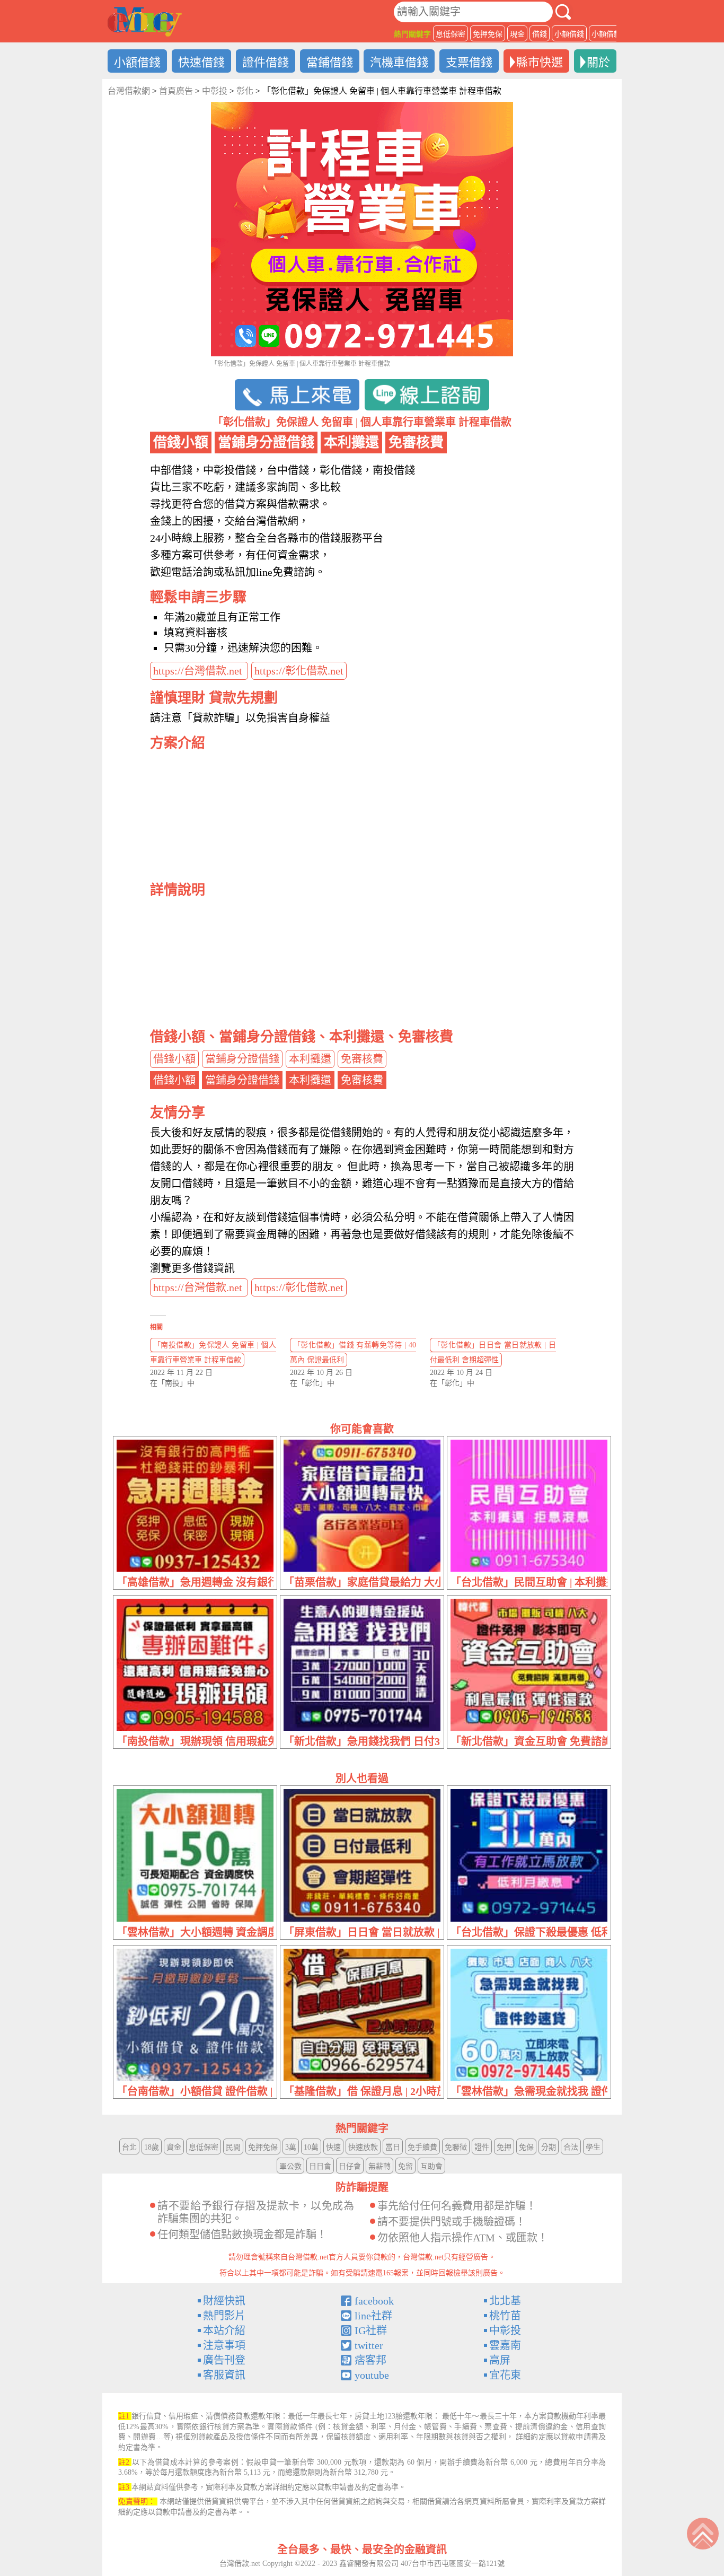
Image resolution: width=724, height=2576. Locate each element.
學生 (593, 2147)
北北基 (505, 2301)
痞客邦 (370, 2360)
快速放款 (363, 2147)
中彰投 (505, 2330)
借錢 (540, 34)
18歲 (152, 2147)
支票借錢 (469, 62)
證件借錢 (266, 62)
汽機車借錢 (399, 62)
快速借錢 (201, 62)
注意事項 (224, 2345)
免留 (405, 2166)
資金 (174, 2147)
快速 (333, 2147)
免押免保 (488, 34)
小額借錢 (569, 34)
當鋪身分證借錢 (242, 1059)
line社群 (373, 2316)
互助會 (431, 2166)
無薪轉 (379, 2166)
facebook (374, 2301)
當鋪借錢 (330, 62)
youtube (372, 2375)
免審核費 (362, 1059)
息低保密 (451, 34)
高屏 (500, 2360)
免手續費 (422, 2147)
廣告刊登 (224, 2360)
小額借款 (606, 34)
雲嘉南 (505, 2345)
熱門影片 (224, 2316)
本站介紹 (224, 2330)
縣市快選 (540, 62)
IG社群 (371, 2330)
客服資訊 (224, 2375)
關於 (598, 62)
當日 (393, 2147)
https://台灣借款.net (199, 671)
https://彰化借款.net (299, 671)
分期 (549, 2147)
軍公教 (290, 2166)
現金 (517, 34)
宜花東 (505, 2375)
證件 (482, 2147)
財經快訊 (224, 2301)
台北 (129, 2147)
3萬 (291, 2147)
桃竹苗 (505, 2316)
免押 (504, 2147)
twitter (369, 2345)
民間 (233, 2147)
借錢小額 (174, 1059)
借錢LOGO (145, 22)
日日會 (320, 2166)
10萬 (311, 2147)
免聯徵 (456, 2147)
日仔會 (350, 2166)
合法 (571, 2147)
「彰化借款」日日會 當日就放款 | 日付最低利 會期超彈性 (493, 1352)
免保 (526, 2147)
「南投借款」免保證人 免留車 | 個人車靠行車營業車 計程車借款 (213, 1352)
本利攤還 (310, 1059)
